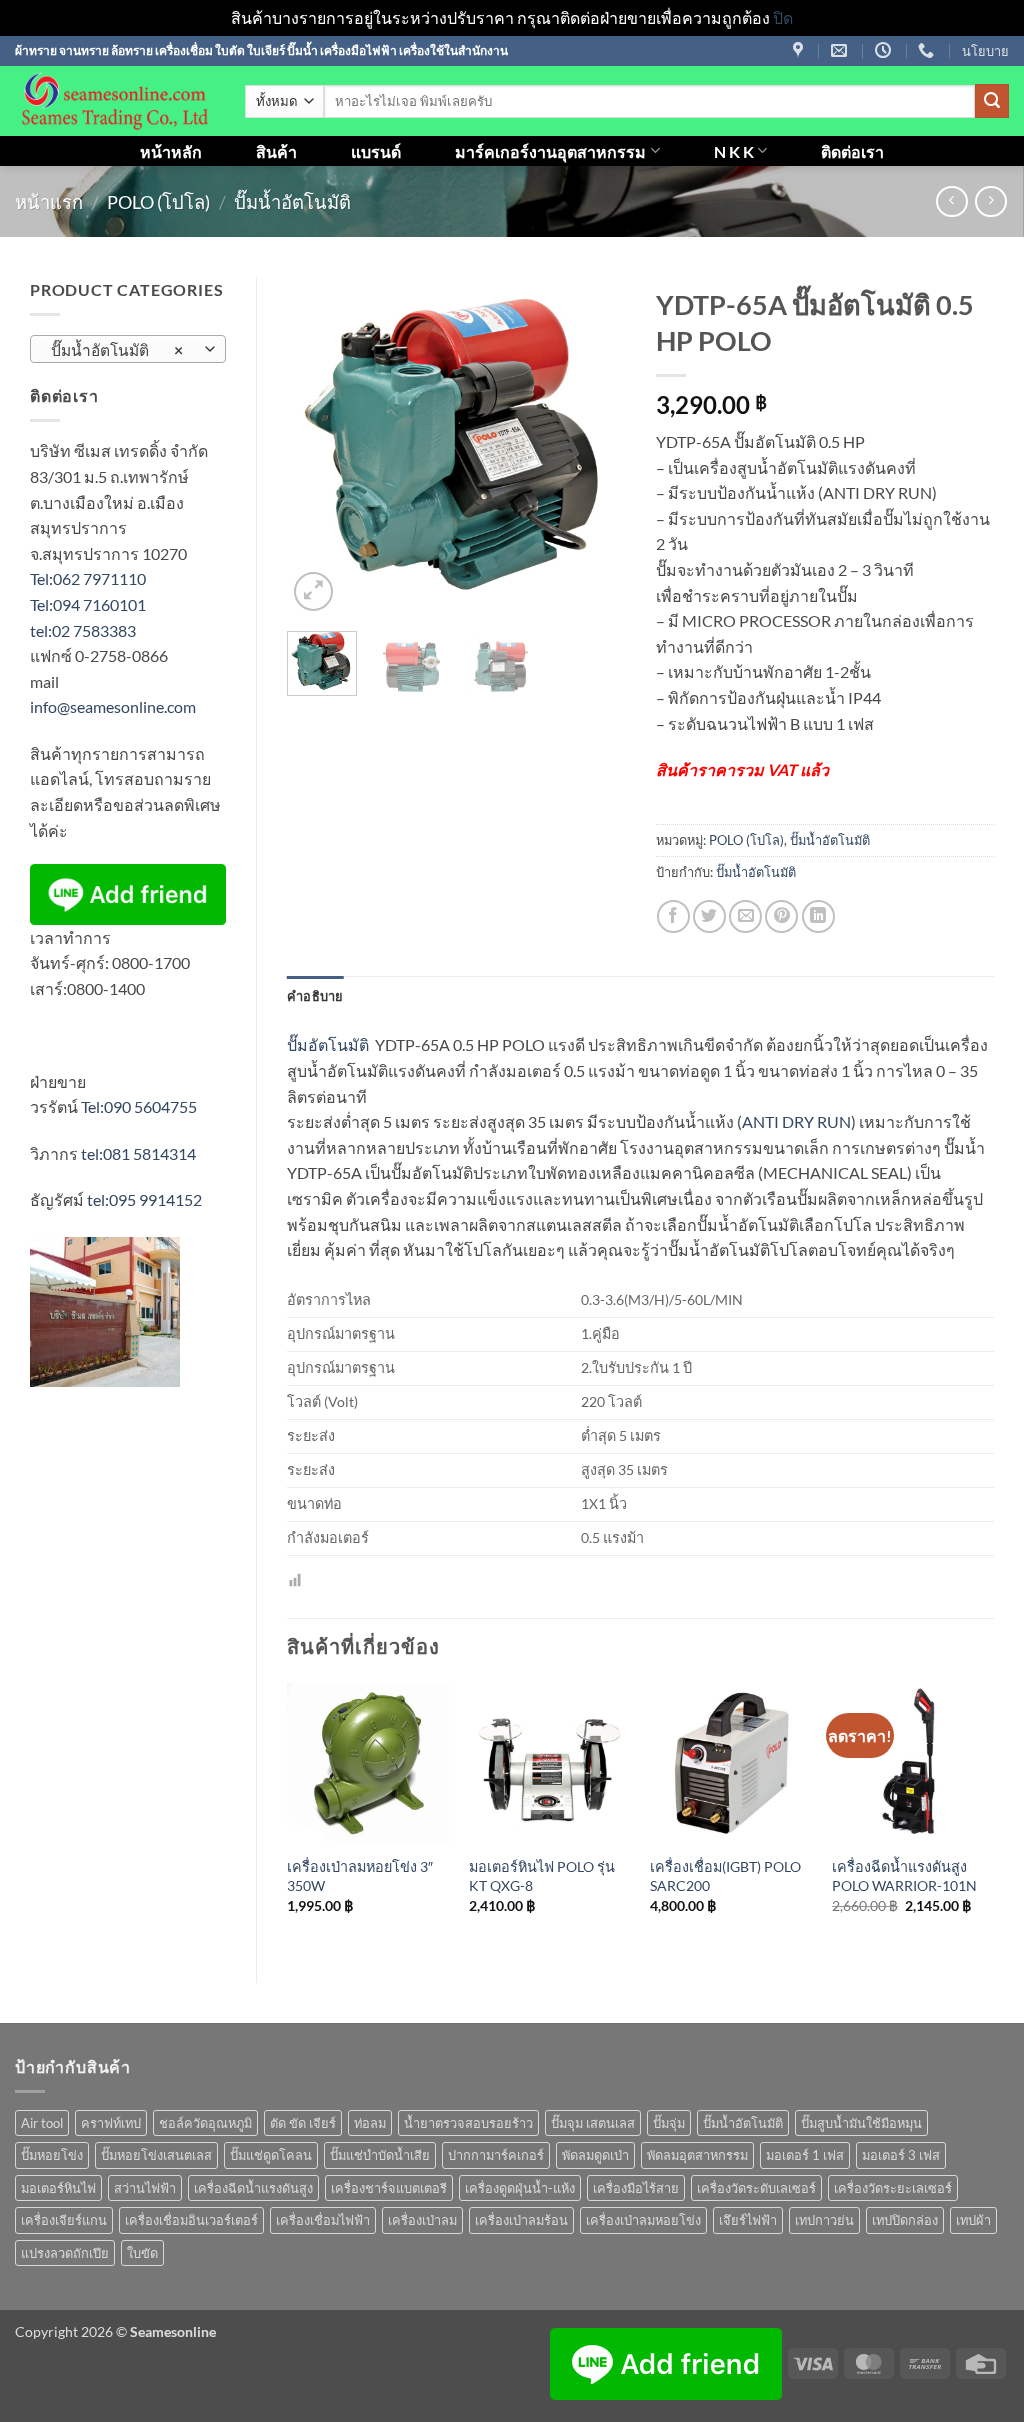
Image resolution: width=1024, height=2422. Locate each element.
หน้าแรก (49, 202)
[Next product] (951, 201)
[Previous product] (990, 201)
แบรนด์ (376, 151)
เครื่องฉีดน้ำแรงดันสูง (253, 2188)
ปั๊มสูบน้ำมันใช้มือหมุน (861, 2123)
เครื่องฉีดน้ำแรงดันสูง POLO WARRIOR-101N (904, 1876)
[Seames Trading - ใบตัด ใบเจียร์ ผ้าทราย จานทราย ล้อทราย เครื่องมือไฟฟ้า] (115, 101)
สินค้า (276, 151)
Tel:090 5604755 (139, 1106)
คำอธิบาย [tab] (315, 996)
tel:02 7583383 (83, 630)
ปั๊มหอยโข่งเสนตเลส (156, 2155)
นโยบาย (985, 51)
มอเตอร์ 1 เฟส (805, 2155)
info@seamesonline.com (113, 706)
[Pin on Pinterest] (781, 916)
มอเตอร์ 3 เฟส (901, 2155)
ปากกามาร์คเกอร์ (496, 2155)
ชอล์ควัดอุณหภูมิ (205, 2123)
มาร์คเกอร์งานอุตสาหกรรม (550, 151)
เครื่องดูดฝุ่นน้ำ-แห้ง (520, 2188)
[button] (313, 591)
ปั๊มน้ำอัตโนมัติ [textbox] (117, 350)
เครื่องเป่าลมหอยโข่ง (643, 2220)
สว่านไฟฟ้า (145, 2188)
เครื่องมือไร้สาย (636, 2188)
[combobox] (128, 349)
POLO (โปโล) (158, 202)
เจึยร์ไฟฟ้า (748, 2220)
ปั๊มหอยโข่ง (52, 2155)
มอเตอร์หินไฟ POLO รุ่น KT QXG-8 (542, 1876)
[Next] (594, 447)
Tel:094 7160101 (88, 604)
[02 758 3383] (928, 50)
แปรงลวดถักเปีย (65, 2253)
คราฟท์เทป (111, 2123)
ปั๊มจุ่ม (669, 2123)
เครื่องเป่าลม (422, 2220)
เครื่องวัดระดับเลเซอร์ (756, 2188)
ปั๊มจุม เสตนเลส (593, 2123)
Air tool (42, 2123)
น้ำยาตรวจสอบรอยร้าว (468, 2123)
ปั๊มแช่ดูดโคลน (271, 2155)
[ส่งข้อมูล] (992, 101)
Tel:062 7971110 (88, 578)
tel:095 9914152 (144, 1199)
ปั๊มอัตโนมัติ (328, 1044)
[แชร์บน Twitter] (709, 916)
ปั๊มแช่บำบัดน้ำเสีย (380, 2155)
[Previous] (319, 447)
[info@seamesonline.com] (841, 50)
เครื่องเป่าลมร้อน (521, 2220)
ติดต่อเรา (852, 151)
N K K (734, 151)
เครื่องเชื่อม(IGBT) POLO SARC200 (725, 1876)
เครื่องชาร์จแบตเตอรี (389, 2188)
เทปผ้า (973, 2220)
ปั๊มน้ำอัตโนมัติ (292, 202)
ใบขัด (142, 2253)
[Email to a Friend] (745, 916)
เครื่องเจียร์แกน (64, 2220)
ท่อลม (370, 2123)
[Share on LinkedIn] (818, 916)
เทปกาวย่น (824, 2220)
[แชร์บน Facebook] (673, 916)
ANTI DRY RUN (796, 1121)
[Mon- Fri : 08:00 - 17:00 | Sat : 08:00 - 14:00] (885, 50)
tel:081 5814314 (138, 1153)
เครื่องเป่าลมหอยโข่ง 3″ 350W (360, 1876)
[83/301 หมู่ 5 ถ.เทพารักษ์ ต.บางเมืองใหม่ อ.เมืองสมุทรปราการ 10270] (800, 50)
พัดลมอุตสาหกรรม (697, 2155)
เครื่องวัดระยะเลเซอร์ (893, 2188)
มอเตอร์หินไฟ (58, 2188)
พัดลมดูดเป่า (595, 2155)
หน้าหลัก (171, 151)
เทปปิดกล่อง (905, 2220)
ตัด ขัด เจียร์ (303, 2123)
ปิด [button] (783, 17)
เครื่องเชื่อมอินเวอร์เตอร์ (191, 2220)
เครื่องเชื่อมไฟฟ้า (323, 2220)
